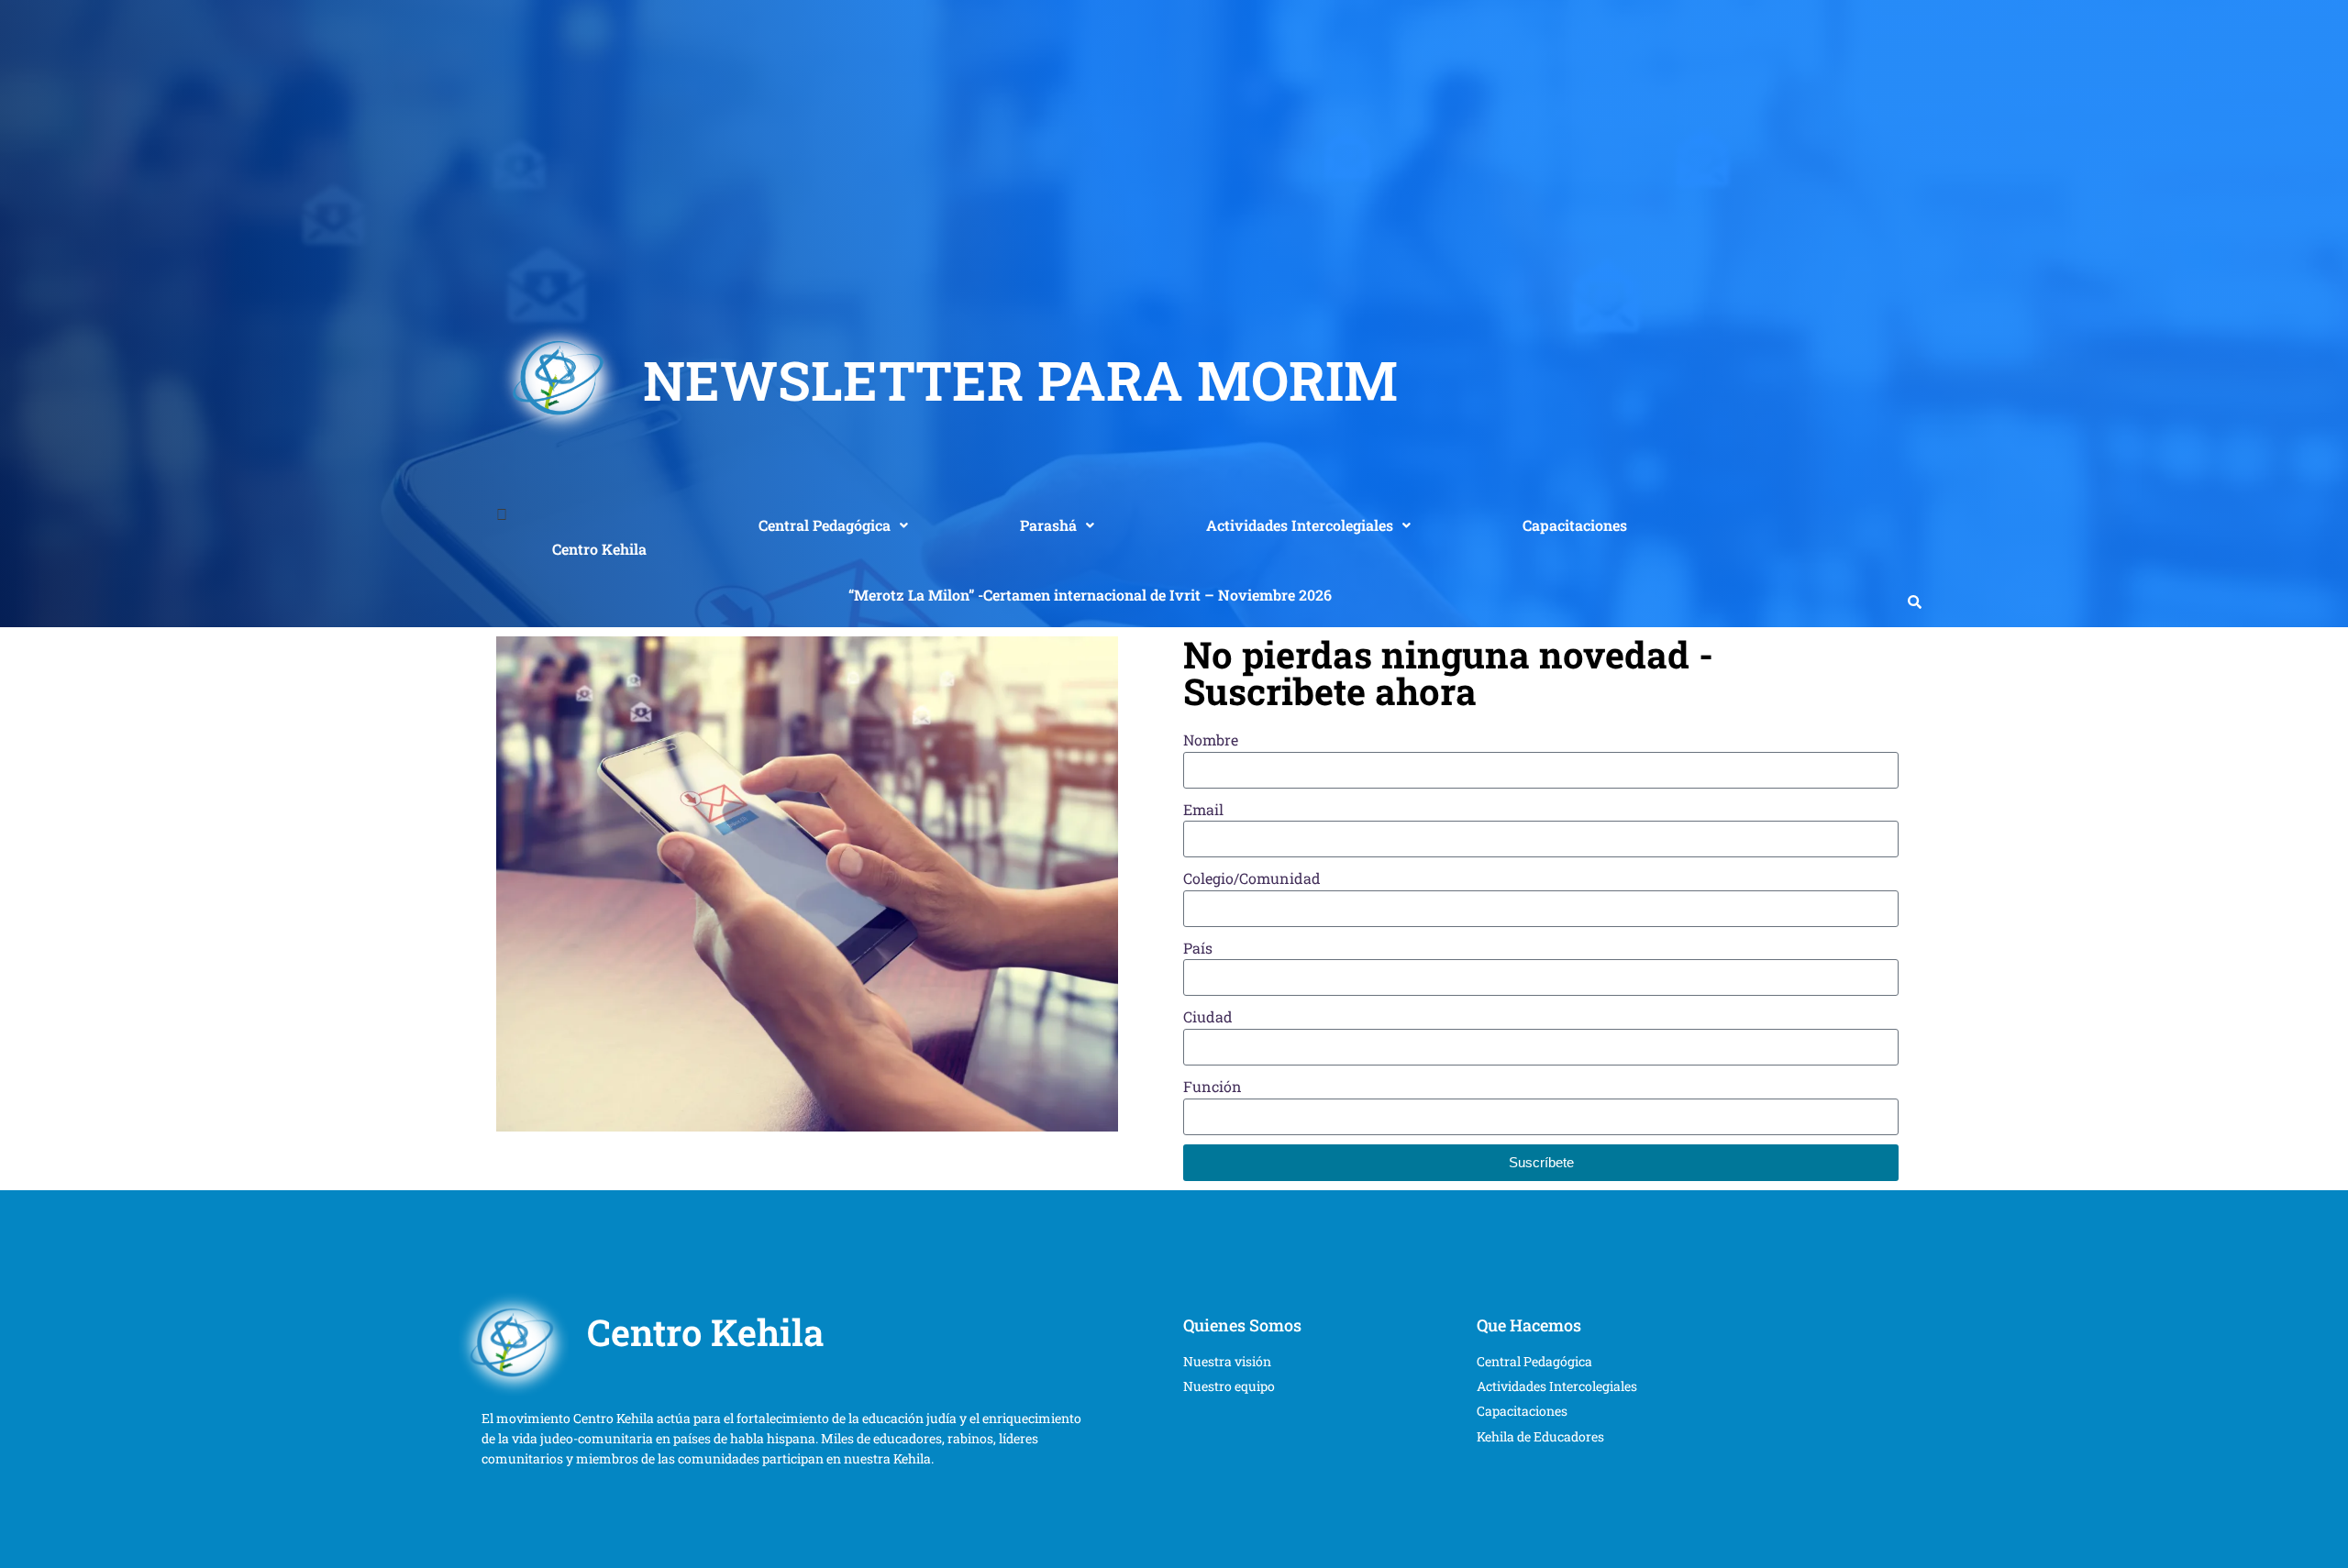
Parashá (1048, 525)
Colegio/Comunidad (1252, 878)
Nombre (1211, 740)
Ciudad (1208, 1016)
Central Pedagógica (825, 525)
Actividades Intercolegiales (1300, 525)
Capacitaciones (1575, 525)
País (1198, 948)
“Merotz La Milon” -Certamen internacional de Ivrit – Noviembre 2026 (1090, 595)
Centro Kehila (599, 549)
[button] (833, 525)
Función (1213, 1086)
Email (1203, 809)
